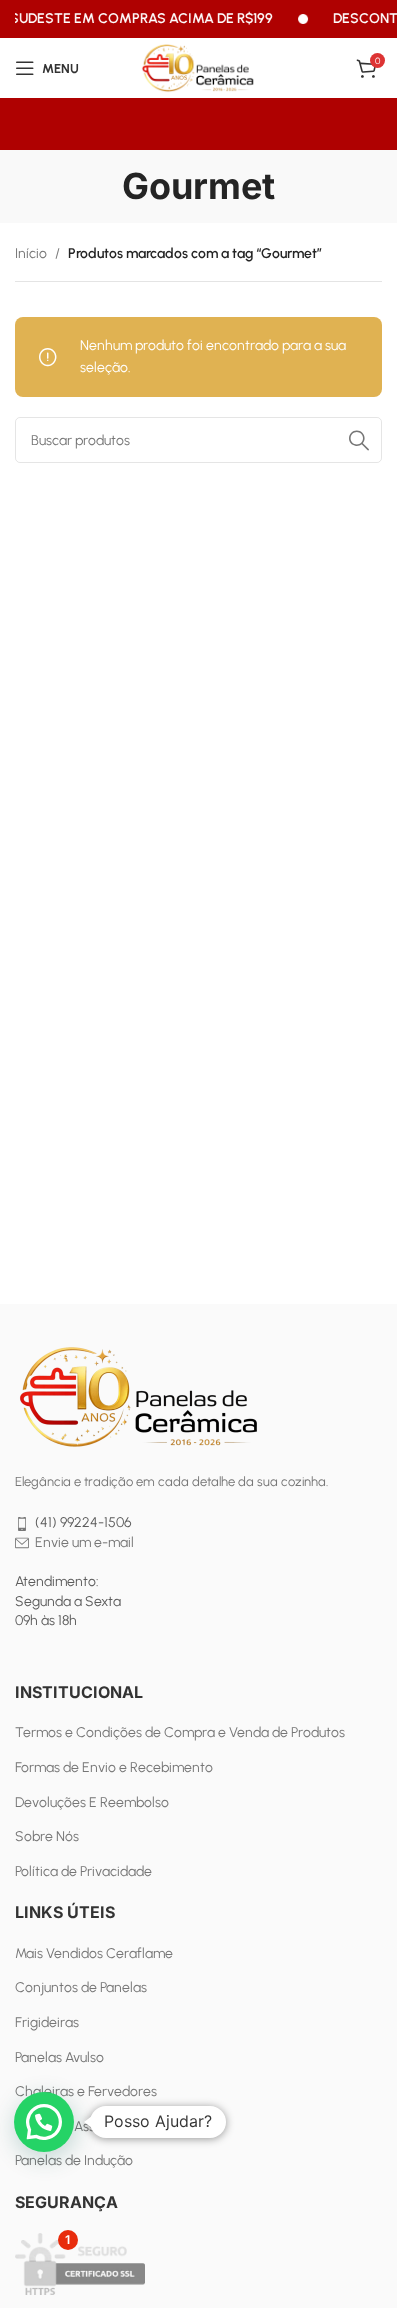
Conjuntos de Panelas (81, 1987)
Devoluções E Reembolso (92, 1802)
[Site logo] (199, 67)
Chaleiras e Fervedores (86, 2091)
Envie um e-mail (84, 1542)
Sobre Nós (47, 1836)
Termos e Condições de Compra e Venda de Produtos (180, 1732)
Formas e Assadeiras (78, 2126)
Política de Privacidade (83, 1871)
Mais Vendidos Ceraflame (94, 1953)
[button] (44, 2122)
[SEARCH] (359, 440)
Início (31, 253)
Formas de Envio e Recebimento (114, 1767)
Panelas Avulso (59, 2057)
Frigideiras (47, 2022)
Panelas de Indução (74, 2160)
